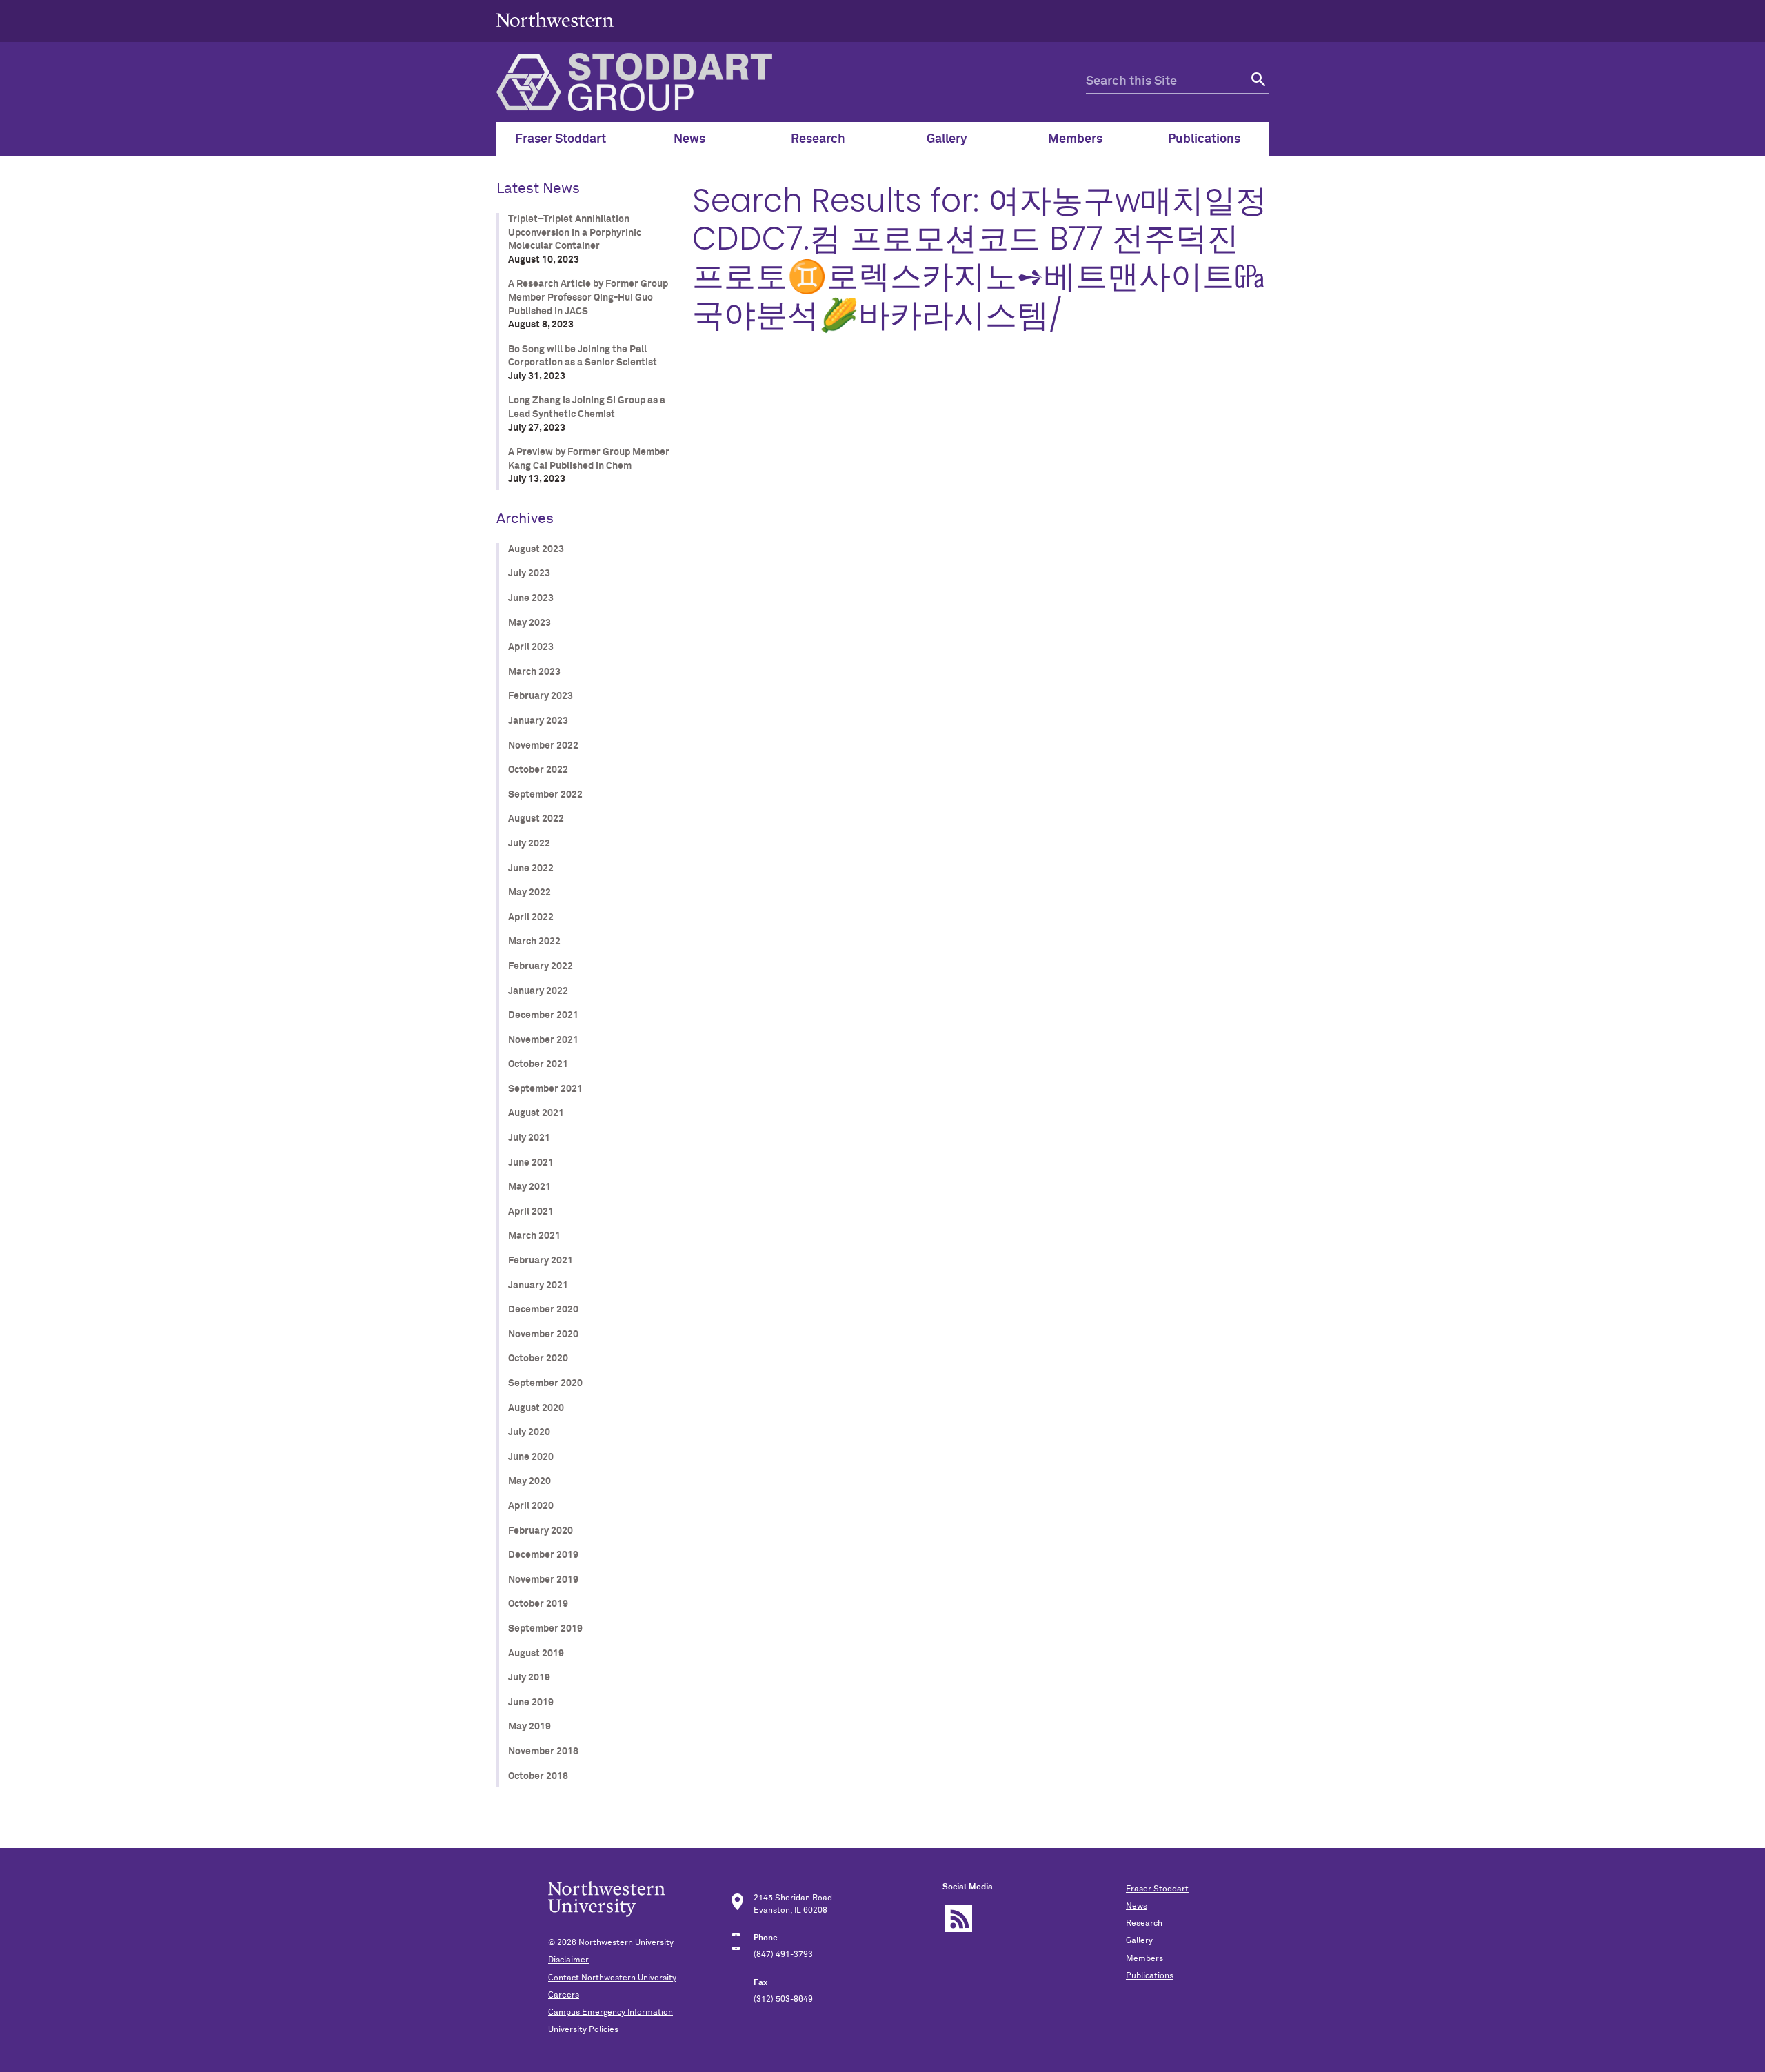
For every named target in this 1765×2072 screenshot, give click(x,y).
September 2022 (545, 795)
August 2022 (536, 819)
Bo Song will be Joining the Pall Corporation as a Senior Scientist (583, 356)
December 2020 (543, 1310)
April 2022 (531, 917)
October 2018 (538, 1776)
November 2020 (543, 1334)
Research (1144, 1924)
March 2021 (534, 1236)
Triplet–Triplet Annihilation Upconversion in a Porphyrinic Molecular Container (575, 233)
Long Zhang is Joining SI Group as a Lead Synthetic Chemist (587, 407)
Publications (1150, 1976)
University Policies (583, 2030)
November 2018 (543, 1751)
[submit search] (1257, 82)
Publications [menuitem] (1204, 139)
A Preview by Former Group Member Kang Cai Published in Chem (589, 459)
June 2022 (531, 869)
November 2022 (543, 746)
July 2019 (529, 1678)
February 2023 (541, 696)
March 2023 (534, 672)
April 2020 (531, 1506)
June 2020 (531, 1457)
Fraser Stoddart (1157, 1889)
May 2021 (529, 1187)
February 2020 (541, 1531)
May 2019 (529, 1727)
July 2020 (529, 1432)
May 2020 (529, 1481)
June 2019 (531, 1703)
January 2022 (538, 991)
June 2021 (531, 1163)
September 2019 (545, 1629)
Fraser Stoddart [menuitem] (561, 139)
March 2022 (534, 942)
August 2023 (536, 549)
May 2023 (529, 623)
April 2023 (531, 647)
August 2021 (536, 1113)
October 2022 (538, 770)
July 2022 (529, 844)
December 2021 (543, 1015)
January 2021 (538, 1286)
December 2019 (543, 1555)
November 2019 (543, 1580)
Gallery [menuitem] (947, 139)
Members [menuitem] (1075, 139)
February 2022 (541, 966)
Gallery (1139, 1941)
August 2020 (536, 1408)
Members (1144, 1959)
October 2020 (538, 1359)
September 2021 (545, 1089)
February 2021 (541, 1261)
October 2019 (538, 1604)
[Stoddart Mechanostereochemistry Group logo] (791, 82)
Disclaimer (568, 1960)
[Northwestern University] (555, 36)
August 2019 (536, 1654)
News (1137, 1907)
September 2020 (545, 1383)
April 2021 (531, 1212)
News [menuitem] (689, 139)
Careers (564, 1995)
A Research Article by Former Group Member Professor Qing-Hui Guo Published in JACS (588, 297)
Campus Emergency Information (611, 2013)
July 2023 (529, 573)
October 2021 (538, 1064)
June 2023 (531, 598)
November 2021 (543, 1040)
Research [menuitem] (818, 139)
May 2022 (529, 893)
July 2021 (529, 1138)
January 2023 (538, 721)
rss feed (959, 1919)
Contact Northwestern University (612, 1978)
